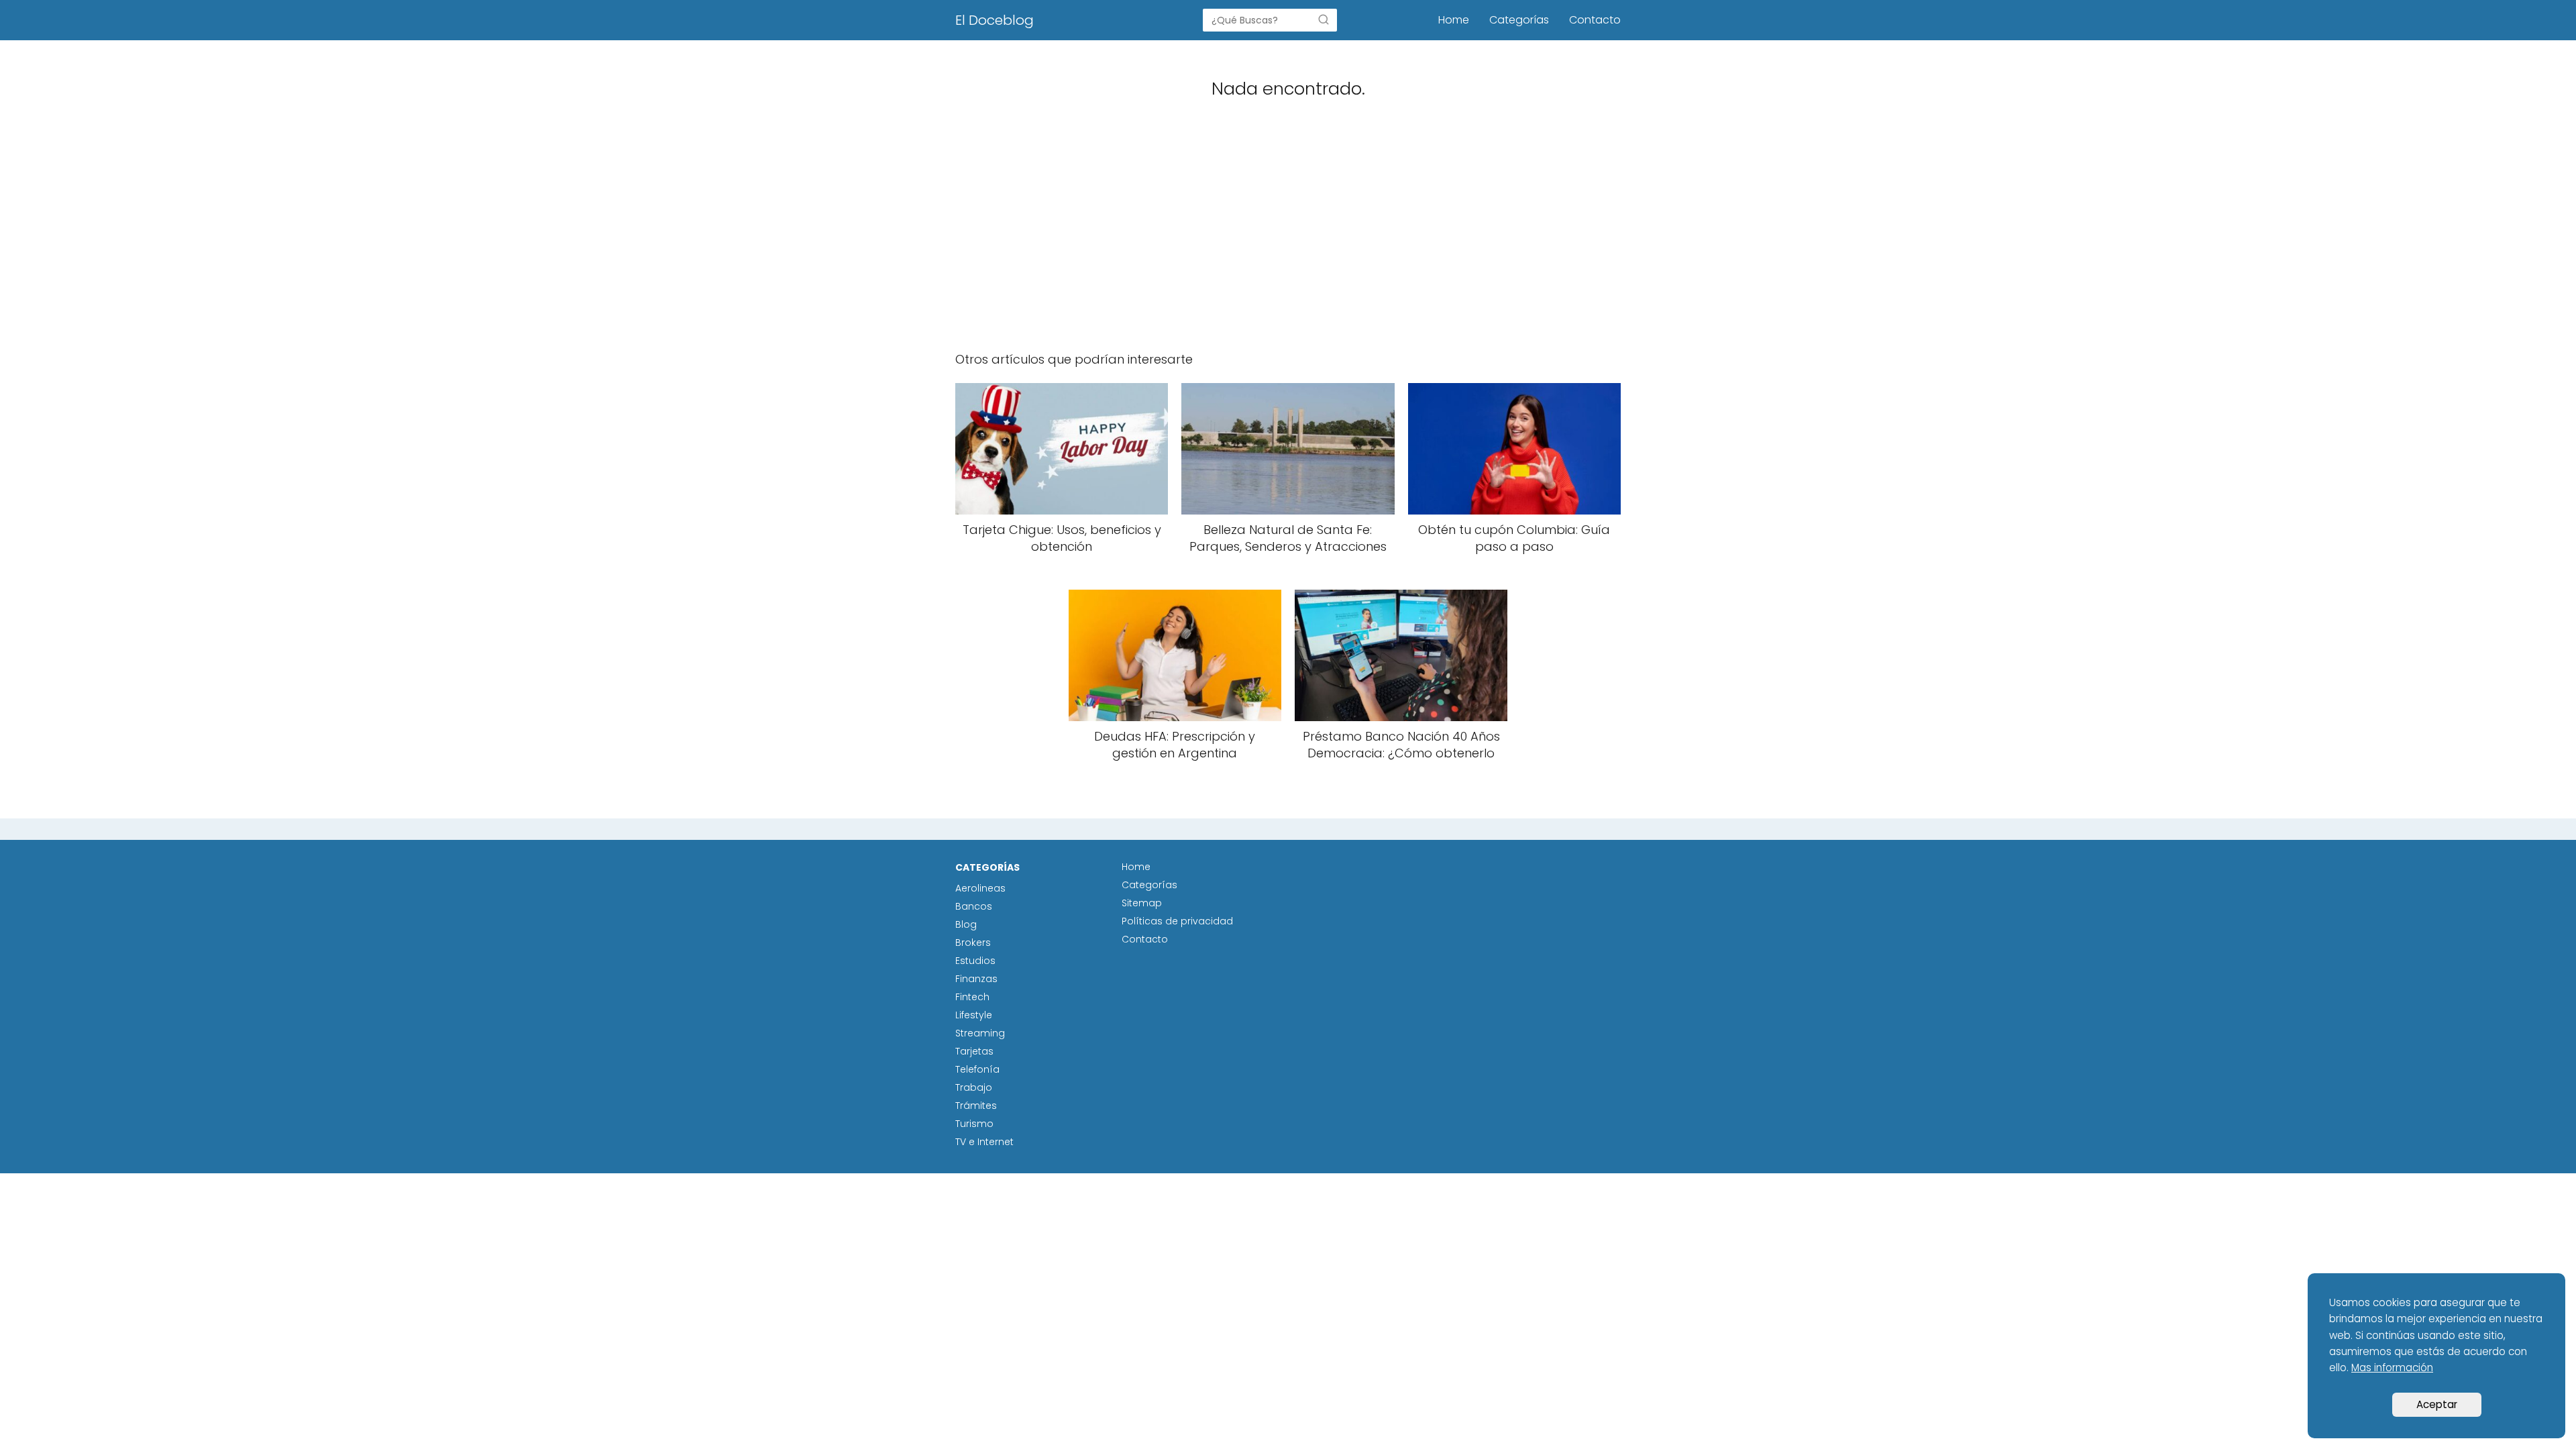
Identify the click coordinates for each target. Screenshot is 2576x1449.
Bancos (974, 906)
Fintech (972, 997)
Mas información (2392, 1367)
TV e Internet (984, 1142)
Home (1454, 20)
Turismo (974, 1124)
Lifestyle (974, 1015)
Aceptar (2437, 1404)
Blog (966, 924)
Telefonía (977, 1069)
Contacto (1595, 20)
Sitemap (1142, 903)
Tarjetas (974, 1051)
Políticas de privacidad (1177, 921)
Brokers (973, 943)
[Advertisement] (1288, 235)
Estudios (975, 961)
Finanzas (976, 979)
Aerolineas (980, 888)
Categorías (1519, 20)
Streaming (980, 1033)
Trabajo (974, 1087)
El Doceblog (995, 20)
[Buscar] (1324, 19)
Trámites (976, 1106)
